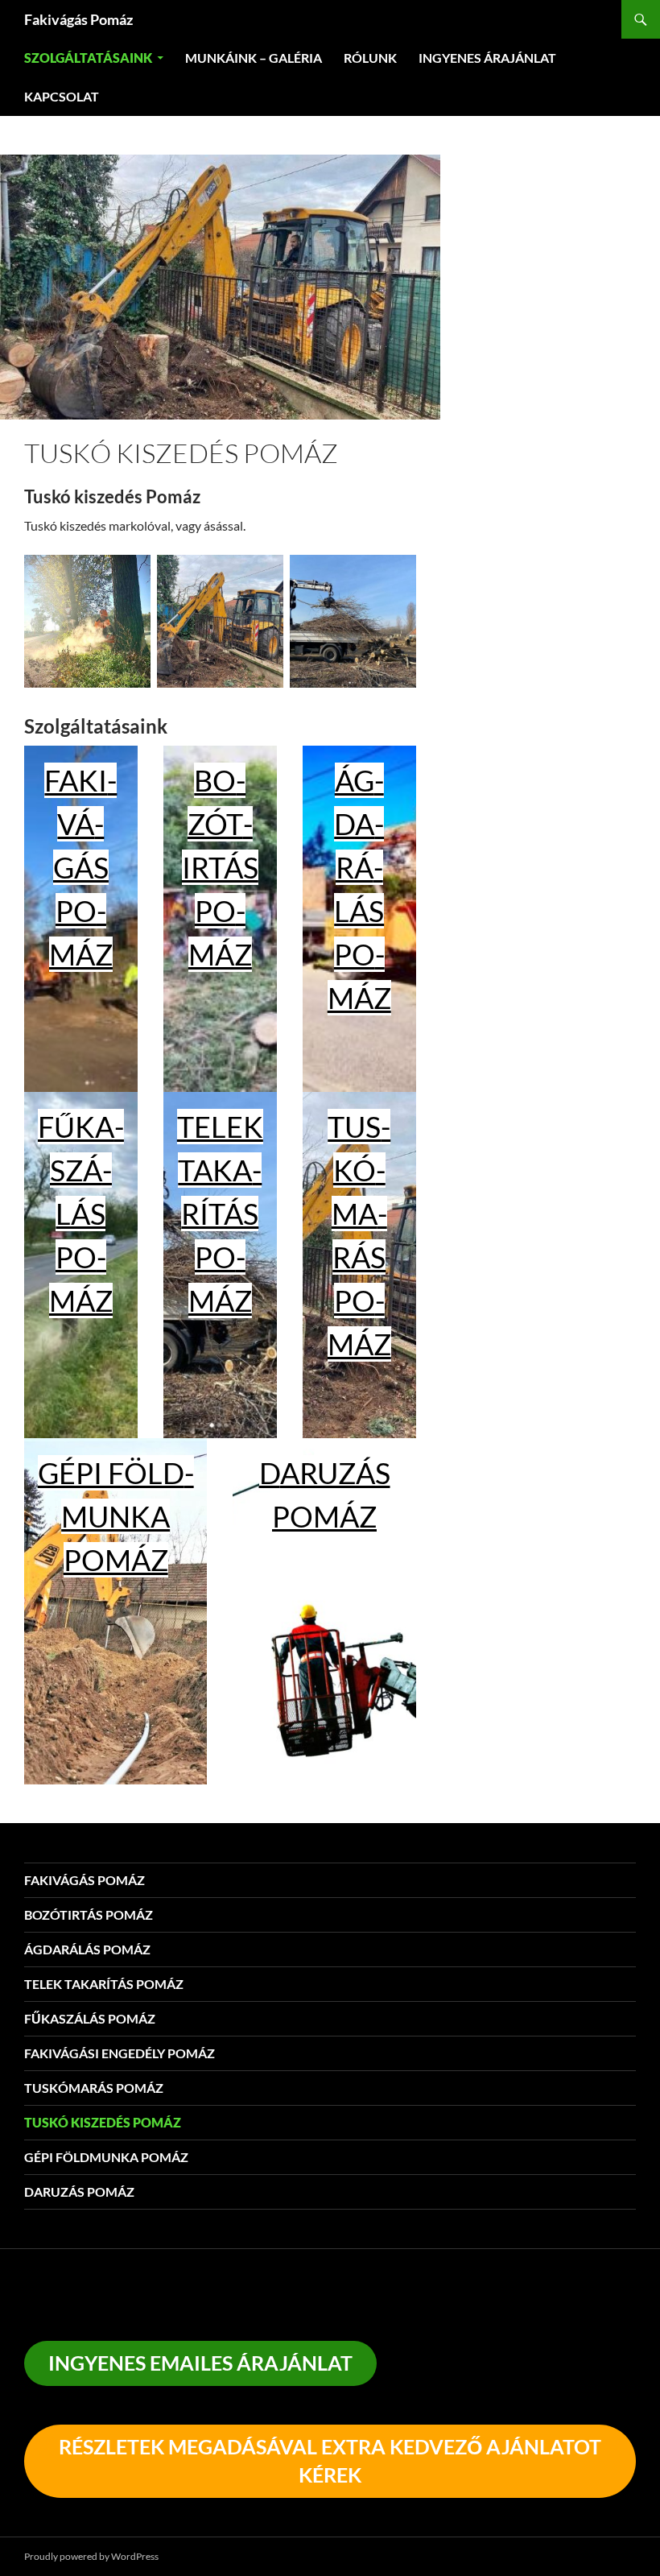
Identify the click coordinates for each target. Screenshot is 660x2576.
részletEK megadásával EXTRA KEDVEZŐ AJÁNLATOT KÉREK (330, 2460)
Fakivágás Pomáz (78, 19)
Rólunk (370, 58)
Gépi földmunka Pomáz (116, 1516)
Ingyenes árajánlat (487, 58)
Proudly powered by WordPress (91, 2556)
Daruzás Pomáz (79, 2191)
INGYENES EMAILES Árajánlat (200, 2363)
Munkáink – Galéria (254, 58)
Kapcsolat (62, 96)
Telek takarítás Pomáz (220, 1214)
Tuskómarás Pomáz (94, 2088)
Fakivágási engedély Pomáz (120, 2053)
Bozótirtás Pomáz (220, 867)
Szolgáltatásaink (88, 58)
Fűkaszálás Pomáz (81, 1214)
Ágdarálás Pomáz (87, 1949)
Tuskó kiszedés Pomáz (103, 2122)
